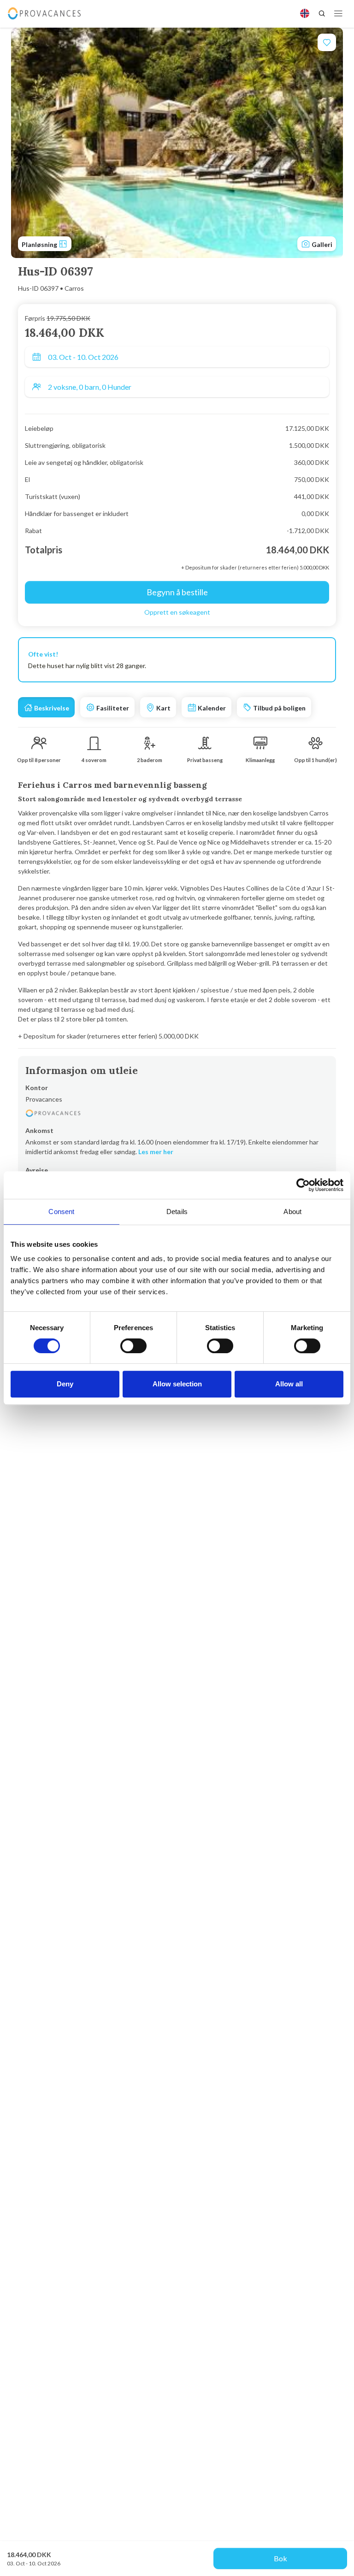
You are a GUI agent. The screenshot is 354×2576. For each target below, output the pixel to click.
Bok (280, 2558)
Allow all (289, 1384)
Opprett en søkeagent (177, 612)
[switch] (133, 1346)
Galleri (321, 244)
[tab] (46, 707)
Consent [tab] (61, 1212)
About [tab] (292, 1212)
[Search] (322, 13)
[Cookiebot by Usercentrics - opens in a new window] (303, 1185)
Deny (65, 1384)
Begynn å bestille (177, 592)
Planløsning (40, 244)
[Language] (305, 13)
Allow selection (177, 1384)
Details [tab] (177, 1212)
